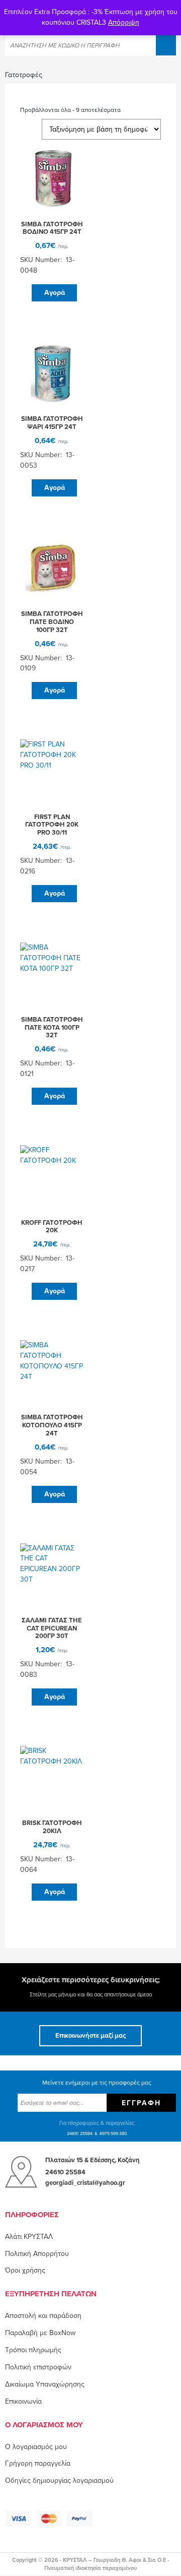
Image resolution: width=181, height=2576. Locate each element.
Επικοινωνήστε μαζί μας (90, 2036)
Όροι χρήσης (25, 2270)
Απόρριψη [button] (124, 22)
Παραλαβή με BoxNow (40, 2333)
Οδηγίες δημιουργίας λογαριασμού (59, 2480)
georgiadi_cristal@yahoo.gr (85, 2183)
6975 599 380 (113, 2134)
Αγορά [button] (55, 293)
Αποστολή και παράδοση (43, 2316)
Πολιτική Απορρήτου (37, 2254)
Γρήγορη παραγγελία (38, 2463)
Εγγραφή (141, 2103)
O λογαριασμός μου (36, 2447)
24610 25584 (80, 2134)
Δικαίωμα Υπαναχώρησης (45, 2384)
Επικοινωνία (23, 2401)
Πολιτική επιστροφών (38, 2367)
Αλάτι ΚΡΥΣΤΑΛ (29, 2237)
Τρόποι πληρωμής (33, 2350)
